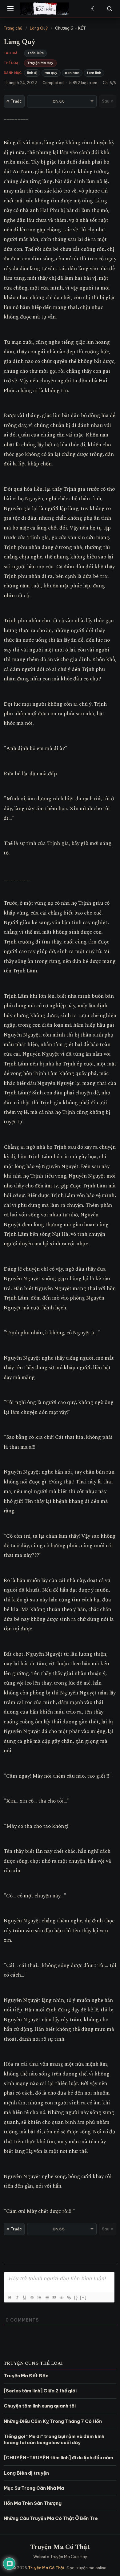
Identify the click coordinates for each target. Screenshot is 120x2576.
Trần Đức (35, 53)
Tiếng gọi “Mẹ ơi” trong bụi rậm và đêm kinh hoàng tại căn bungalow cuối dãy (54, 2439)
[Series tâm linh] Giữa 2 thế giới (40, 2391)
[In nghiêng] (17, 2298)
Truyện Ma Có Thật (60, 2547)
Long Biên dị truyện (26, 2473)
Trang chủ (13, 28)
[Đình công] (32, 2298)
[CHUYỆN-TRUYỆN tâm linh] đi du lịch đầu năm (58, 2458)
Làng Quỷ (39, 28)
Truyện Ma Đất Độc (26, 2376)
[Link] (69, 2298)
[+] (83, 2297)
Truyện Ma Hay (40, 63)
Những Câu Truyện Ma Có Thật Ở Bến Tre (51, 2518)
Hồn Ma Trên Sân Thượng (33, 2503)
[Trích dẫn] (54, 2298)
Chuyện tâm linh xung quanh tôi (40, 2406)
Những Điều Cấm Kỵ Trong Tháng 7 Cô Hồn (53, 2421)
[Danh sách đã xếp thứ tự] (39, 2298)
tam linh (94, 73)
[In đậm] (10, 2298)
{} (76, 2297)
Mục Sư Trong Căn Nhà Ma (34, 2488)
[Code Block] (61, 2298)
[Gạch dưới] (24, 2298)
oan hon (72, 73)
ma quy (51, 73)
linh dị (32, 73)
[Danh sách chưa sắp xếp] (46, 2298)
